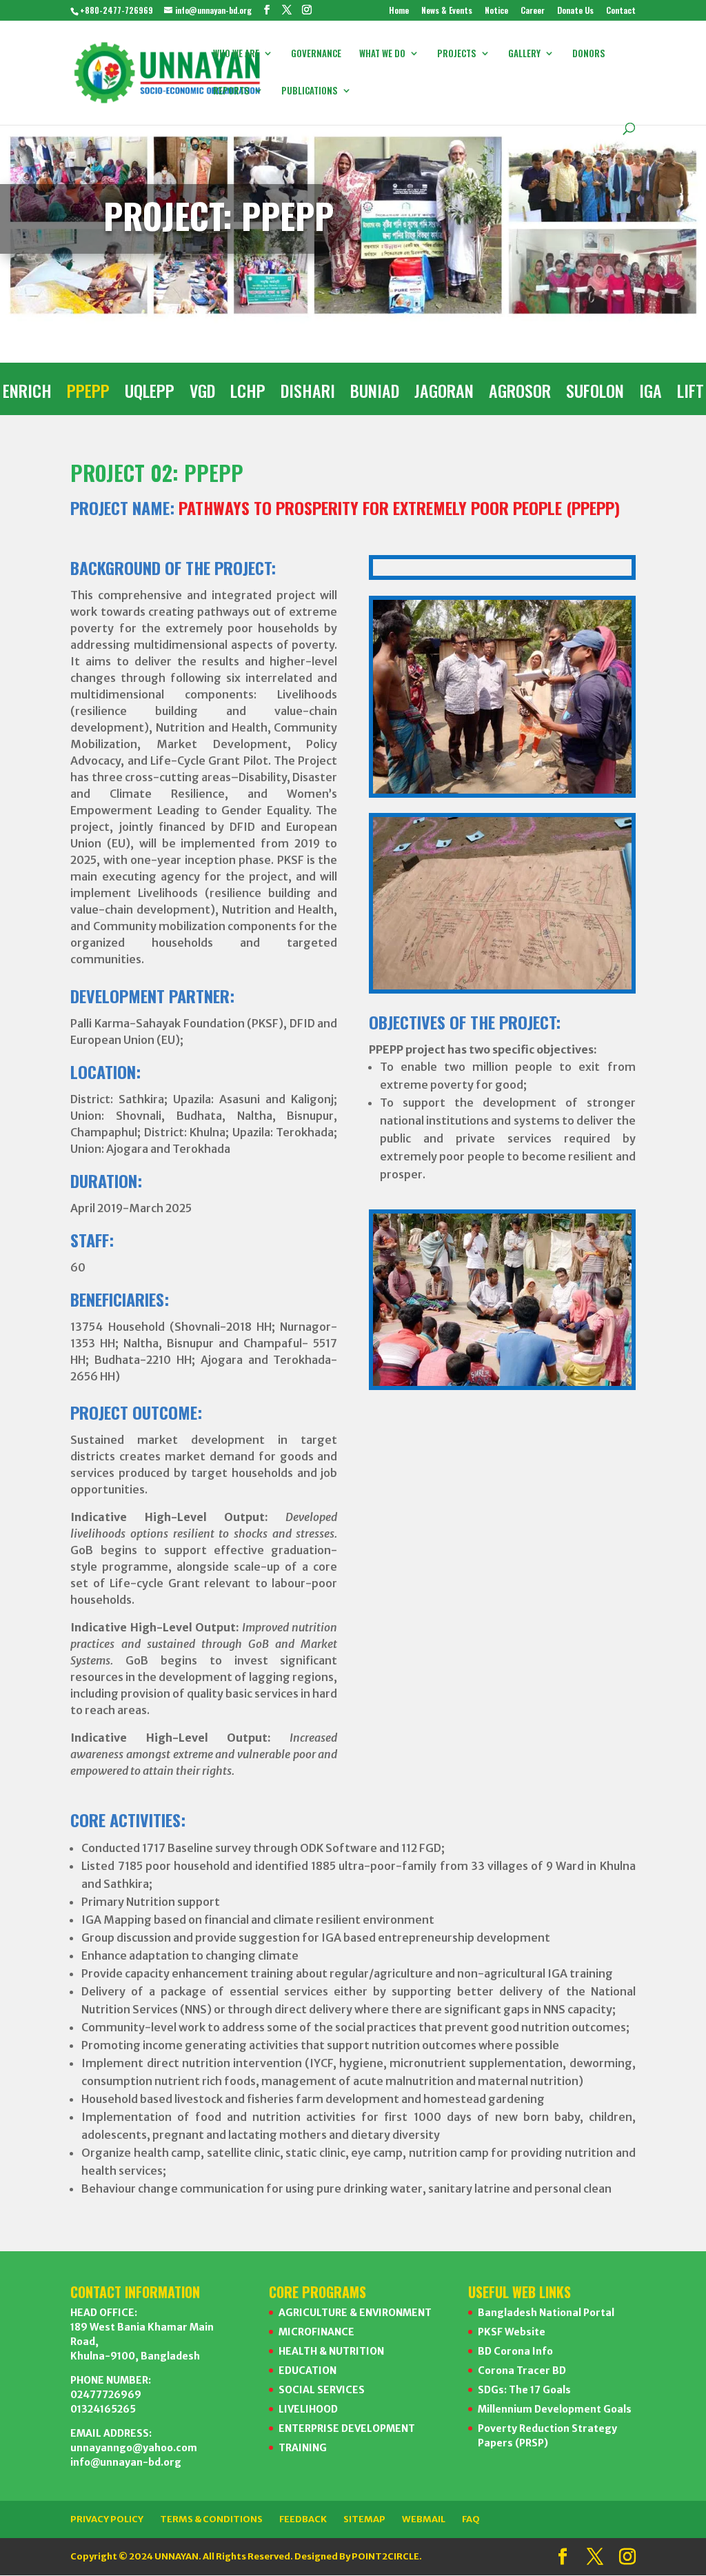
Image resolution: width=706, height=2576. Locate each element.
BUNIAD (375, 394)
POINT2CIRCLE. (387, 2556)
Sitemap (364, 2519)
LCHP (248, 394)
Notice (496, 11)
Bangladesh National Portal (546, 2313)
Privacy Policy (107, 2519)
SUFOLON (595, 394)
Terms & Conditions (211, 2519)
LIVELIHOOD (308, 2409)
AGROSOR (520, 394)
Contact (621, 11)
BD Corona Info (515, 2351)
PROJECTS (457, 54)
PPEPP (88, 394)
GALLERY (524, 54)
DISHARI (308, 394)
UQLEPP (150, 394)
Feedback (303, 2519)
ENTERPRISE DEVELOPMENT (347, 2428)
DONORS (589, 54)
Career (533, 11)
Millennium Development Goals (555, 2409)
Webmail (424, 2519)
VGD (202, 394)
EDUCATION (307, 2371)
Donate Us (575, 11)
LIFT (690, 394)
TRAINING (303, 2448)
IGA (650, 394)
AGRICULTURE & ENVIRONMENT (355, 2313)
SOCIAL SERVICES (322, 2390)
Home (399, 11)
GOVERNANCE (316, 54)
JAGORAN (444, 394)
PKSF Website (512, 2332)
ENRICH (27, 394)
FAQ (471, 2519)
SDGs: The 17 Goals (524, 2390)
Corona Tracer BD (522, 2371)
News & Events (447, 11)
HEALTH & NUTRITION (331, 2351)
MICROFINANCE (316, 2332)
